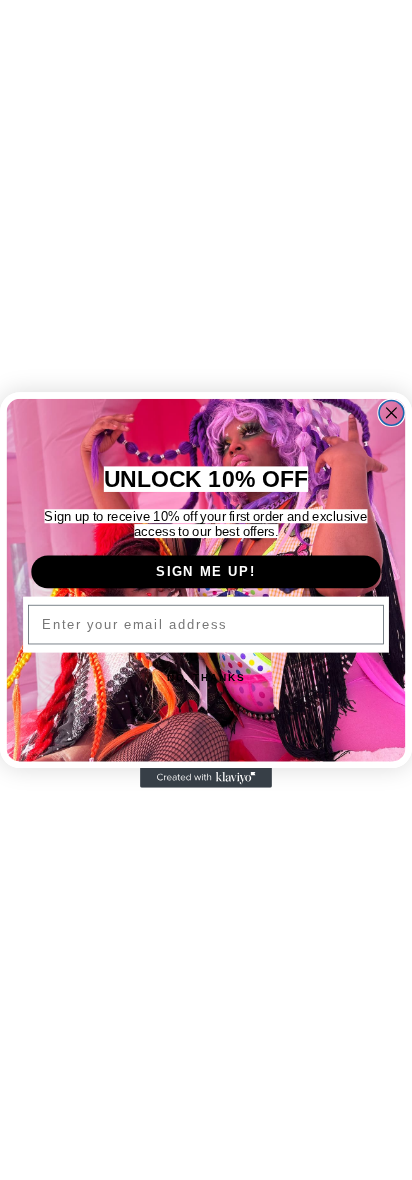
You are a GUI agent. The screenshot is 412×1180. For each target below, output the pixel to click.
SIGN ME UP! (206, 571)
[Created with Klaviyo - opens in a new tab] (206, 778)
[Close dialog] (391, 412)
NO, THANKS (206, 678)
